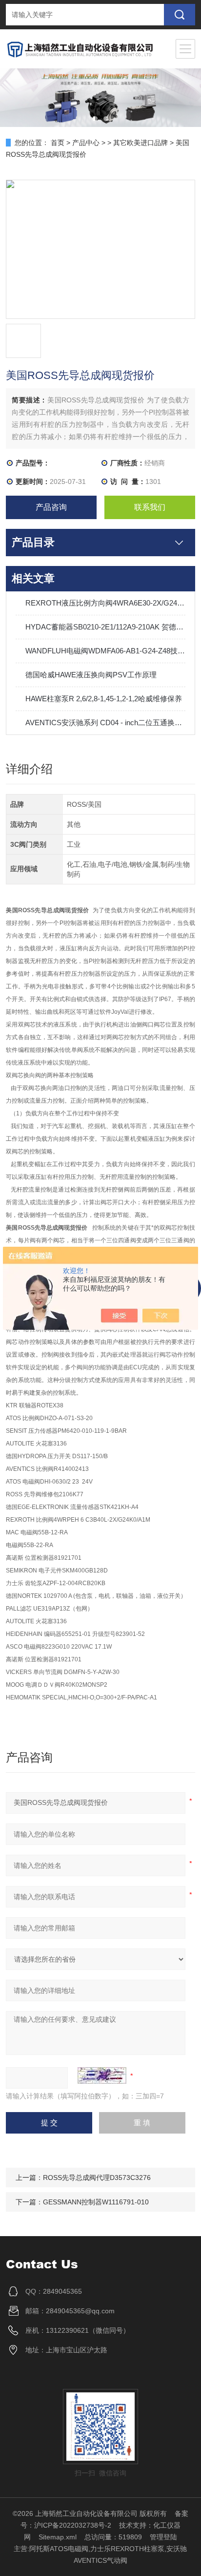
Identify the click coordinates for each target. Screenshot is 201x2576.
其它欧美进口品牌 (141, 143)
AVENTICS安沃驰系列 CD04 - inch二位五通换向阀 (105, 723)
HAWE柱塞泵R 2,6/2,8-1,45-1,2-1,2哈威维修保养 (104, 699)
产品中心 (86, 143)
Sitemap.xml (58, 2537)
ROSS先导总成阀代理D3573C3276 (97, 2178)
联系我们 (150, 507)
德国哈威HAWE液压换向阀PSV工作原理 (91, 675)
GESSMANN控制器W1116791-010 (96, 2202)
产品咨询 (51, 507)
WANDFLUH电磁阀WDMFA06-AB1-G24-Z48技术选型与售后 (105, 651)
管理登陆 (163, 2537)
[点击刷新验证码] (102, 2075)
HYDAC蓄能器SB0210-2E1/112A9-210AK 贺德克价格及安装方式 (105, 627)
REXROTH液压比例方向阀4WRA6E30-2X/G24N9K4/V (105, 603)
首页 (58, 143)
